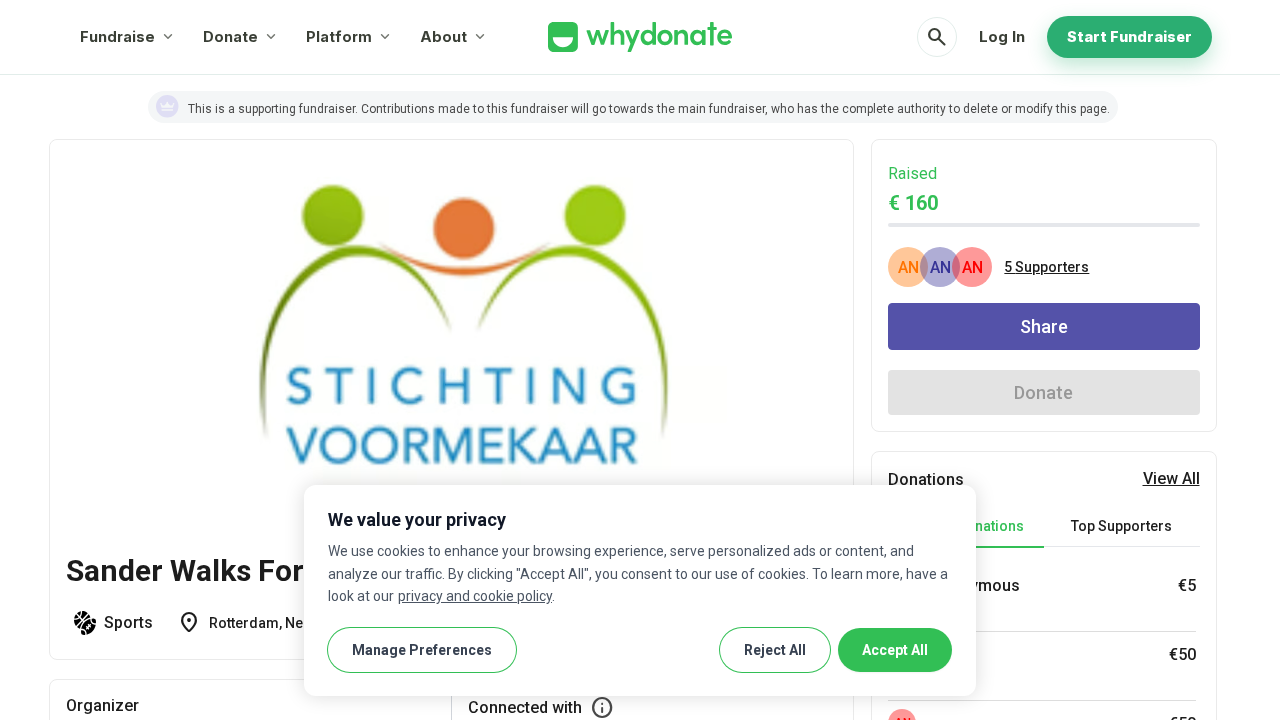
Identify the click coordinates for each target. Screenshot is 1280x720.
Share (1044, 326)
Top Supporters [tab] (1121, 526)
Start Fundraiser (1129, 36)
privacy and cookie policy (475, 596)
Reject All (775, 650)
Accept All (895, 650)
